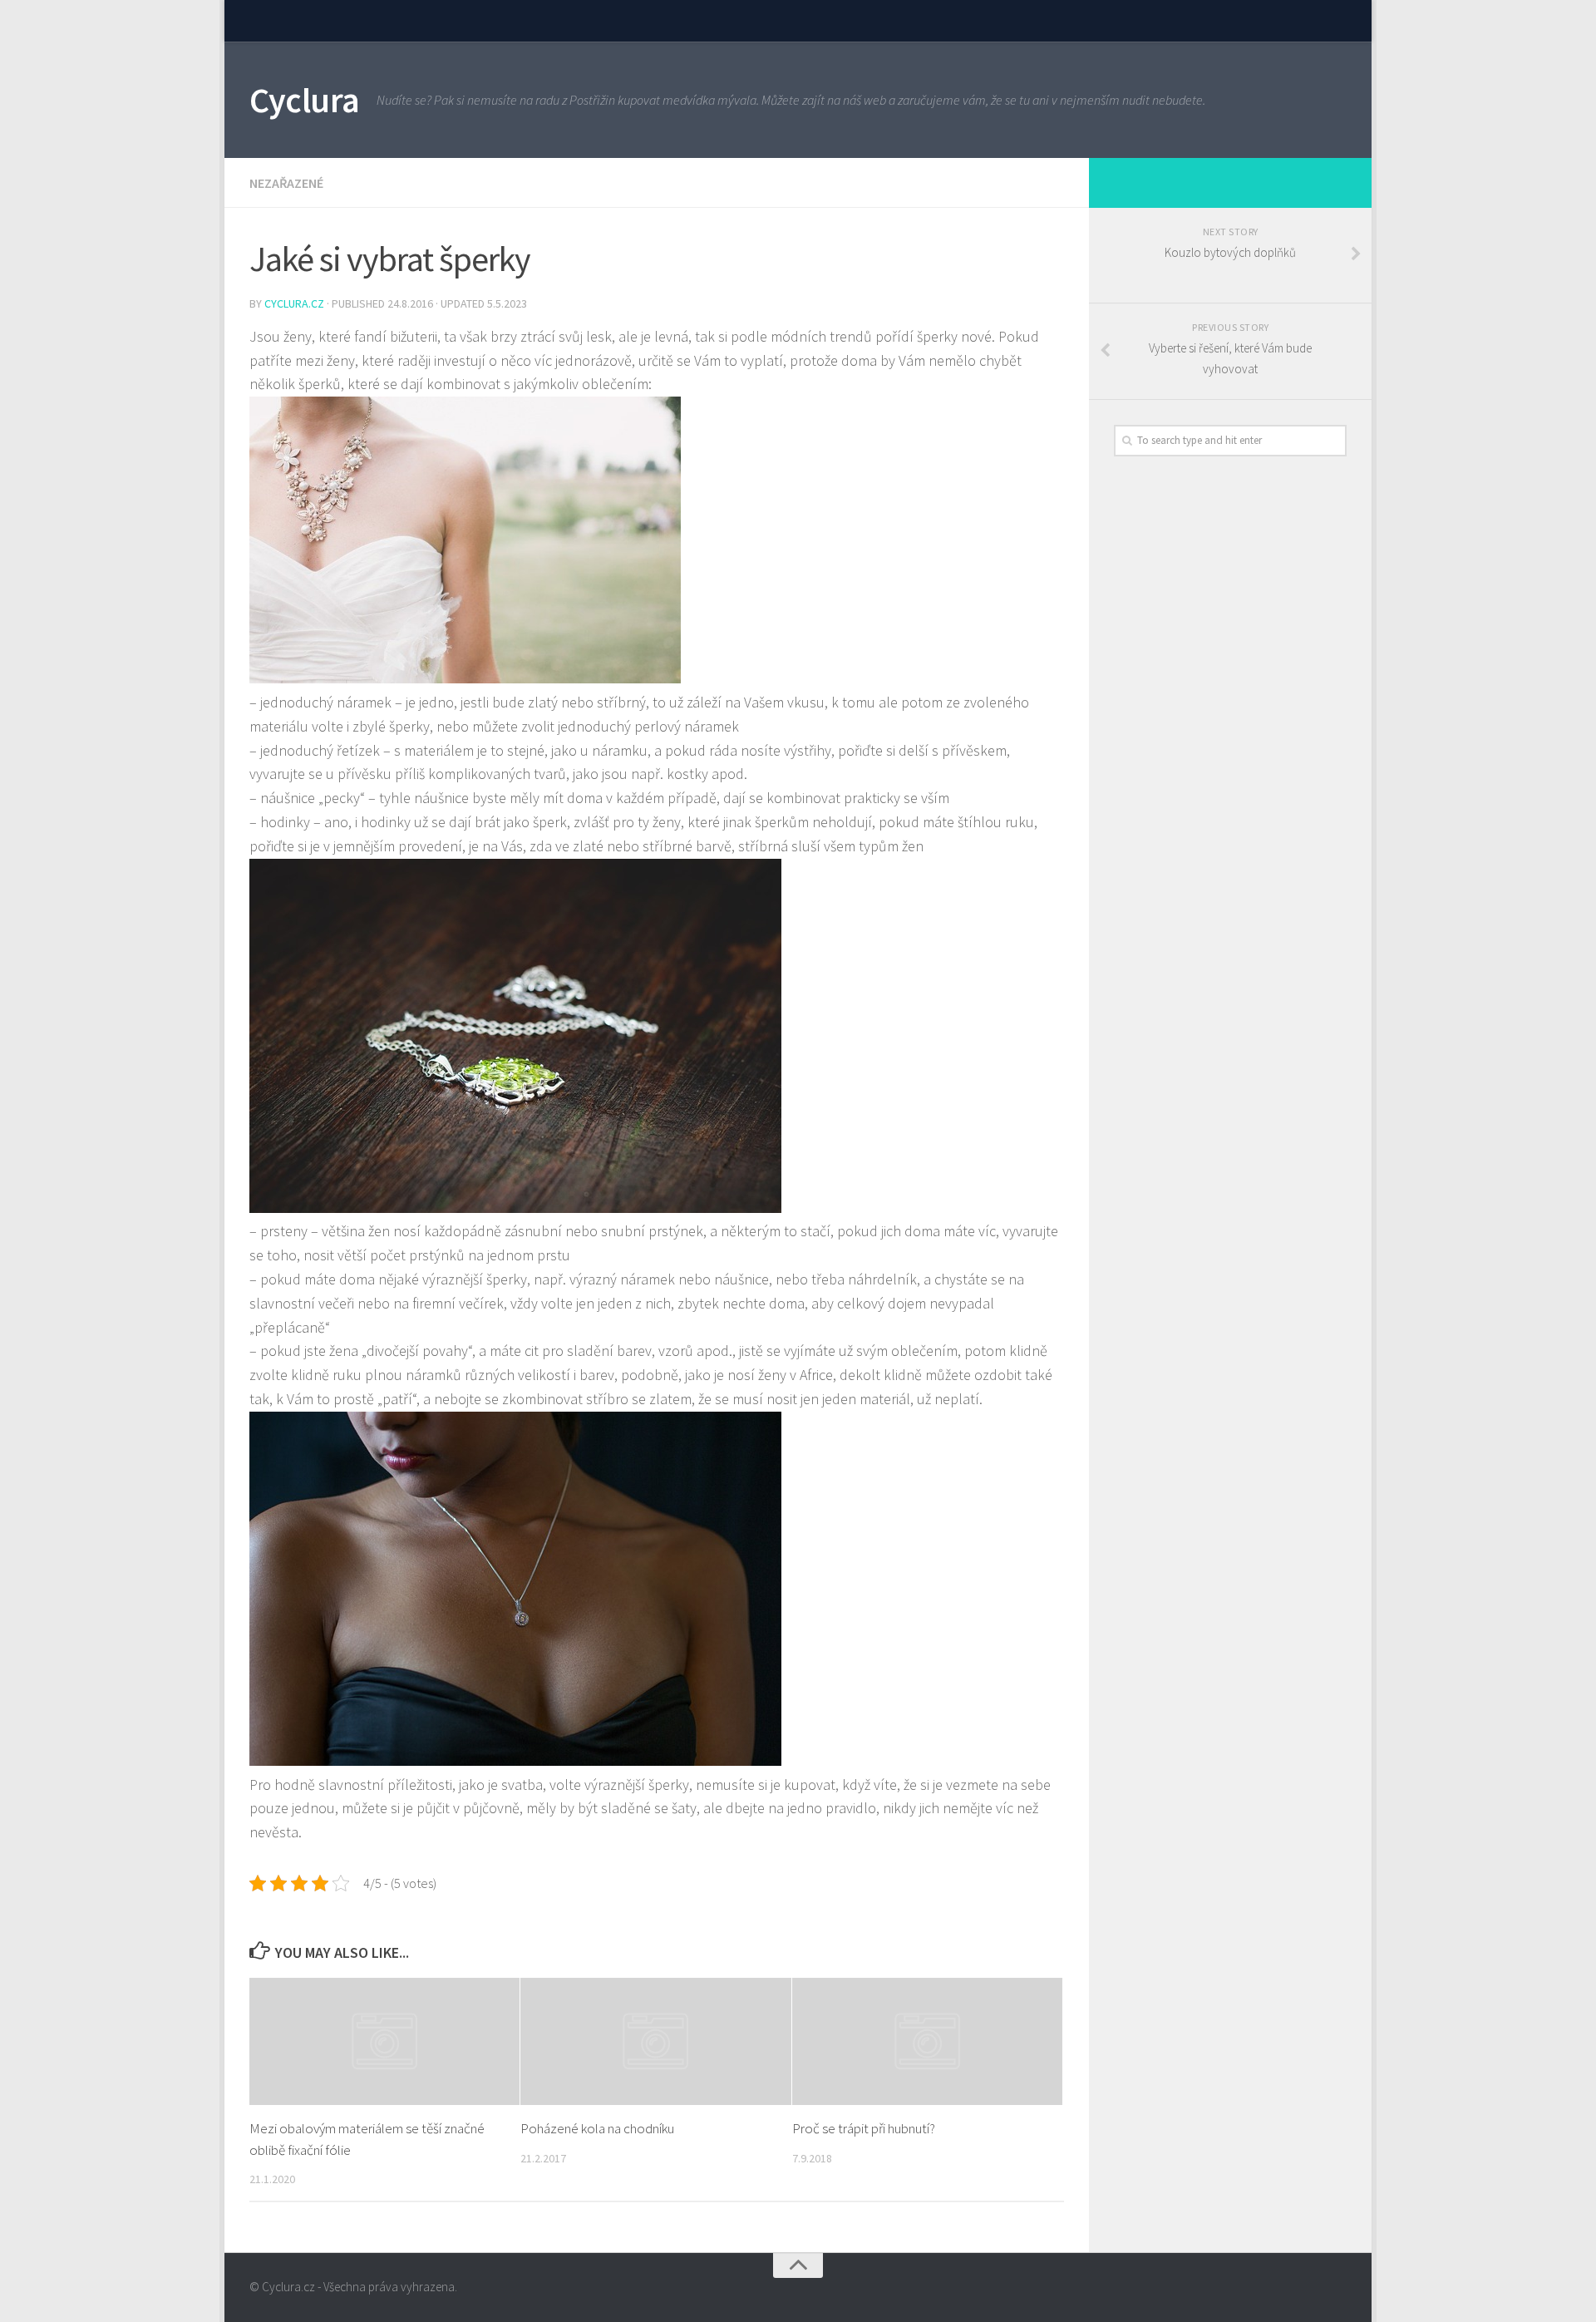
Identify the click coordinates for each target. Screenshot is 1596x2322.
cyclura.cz (296, 303)
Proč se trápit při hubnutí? (864, 2128)
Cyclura (305, 100)
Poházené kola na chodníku (597, 2128)
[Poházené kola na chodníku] (655, 2041)
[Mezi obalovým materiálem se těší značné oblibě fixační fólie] (384, 2041)
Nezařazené (286, 183)
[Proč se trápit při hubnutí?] (927, 2041)
